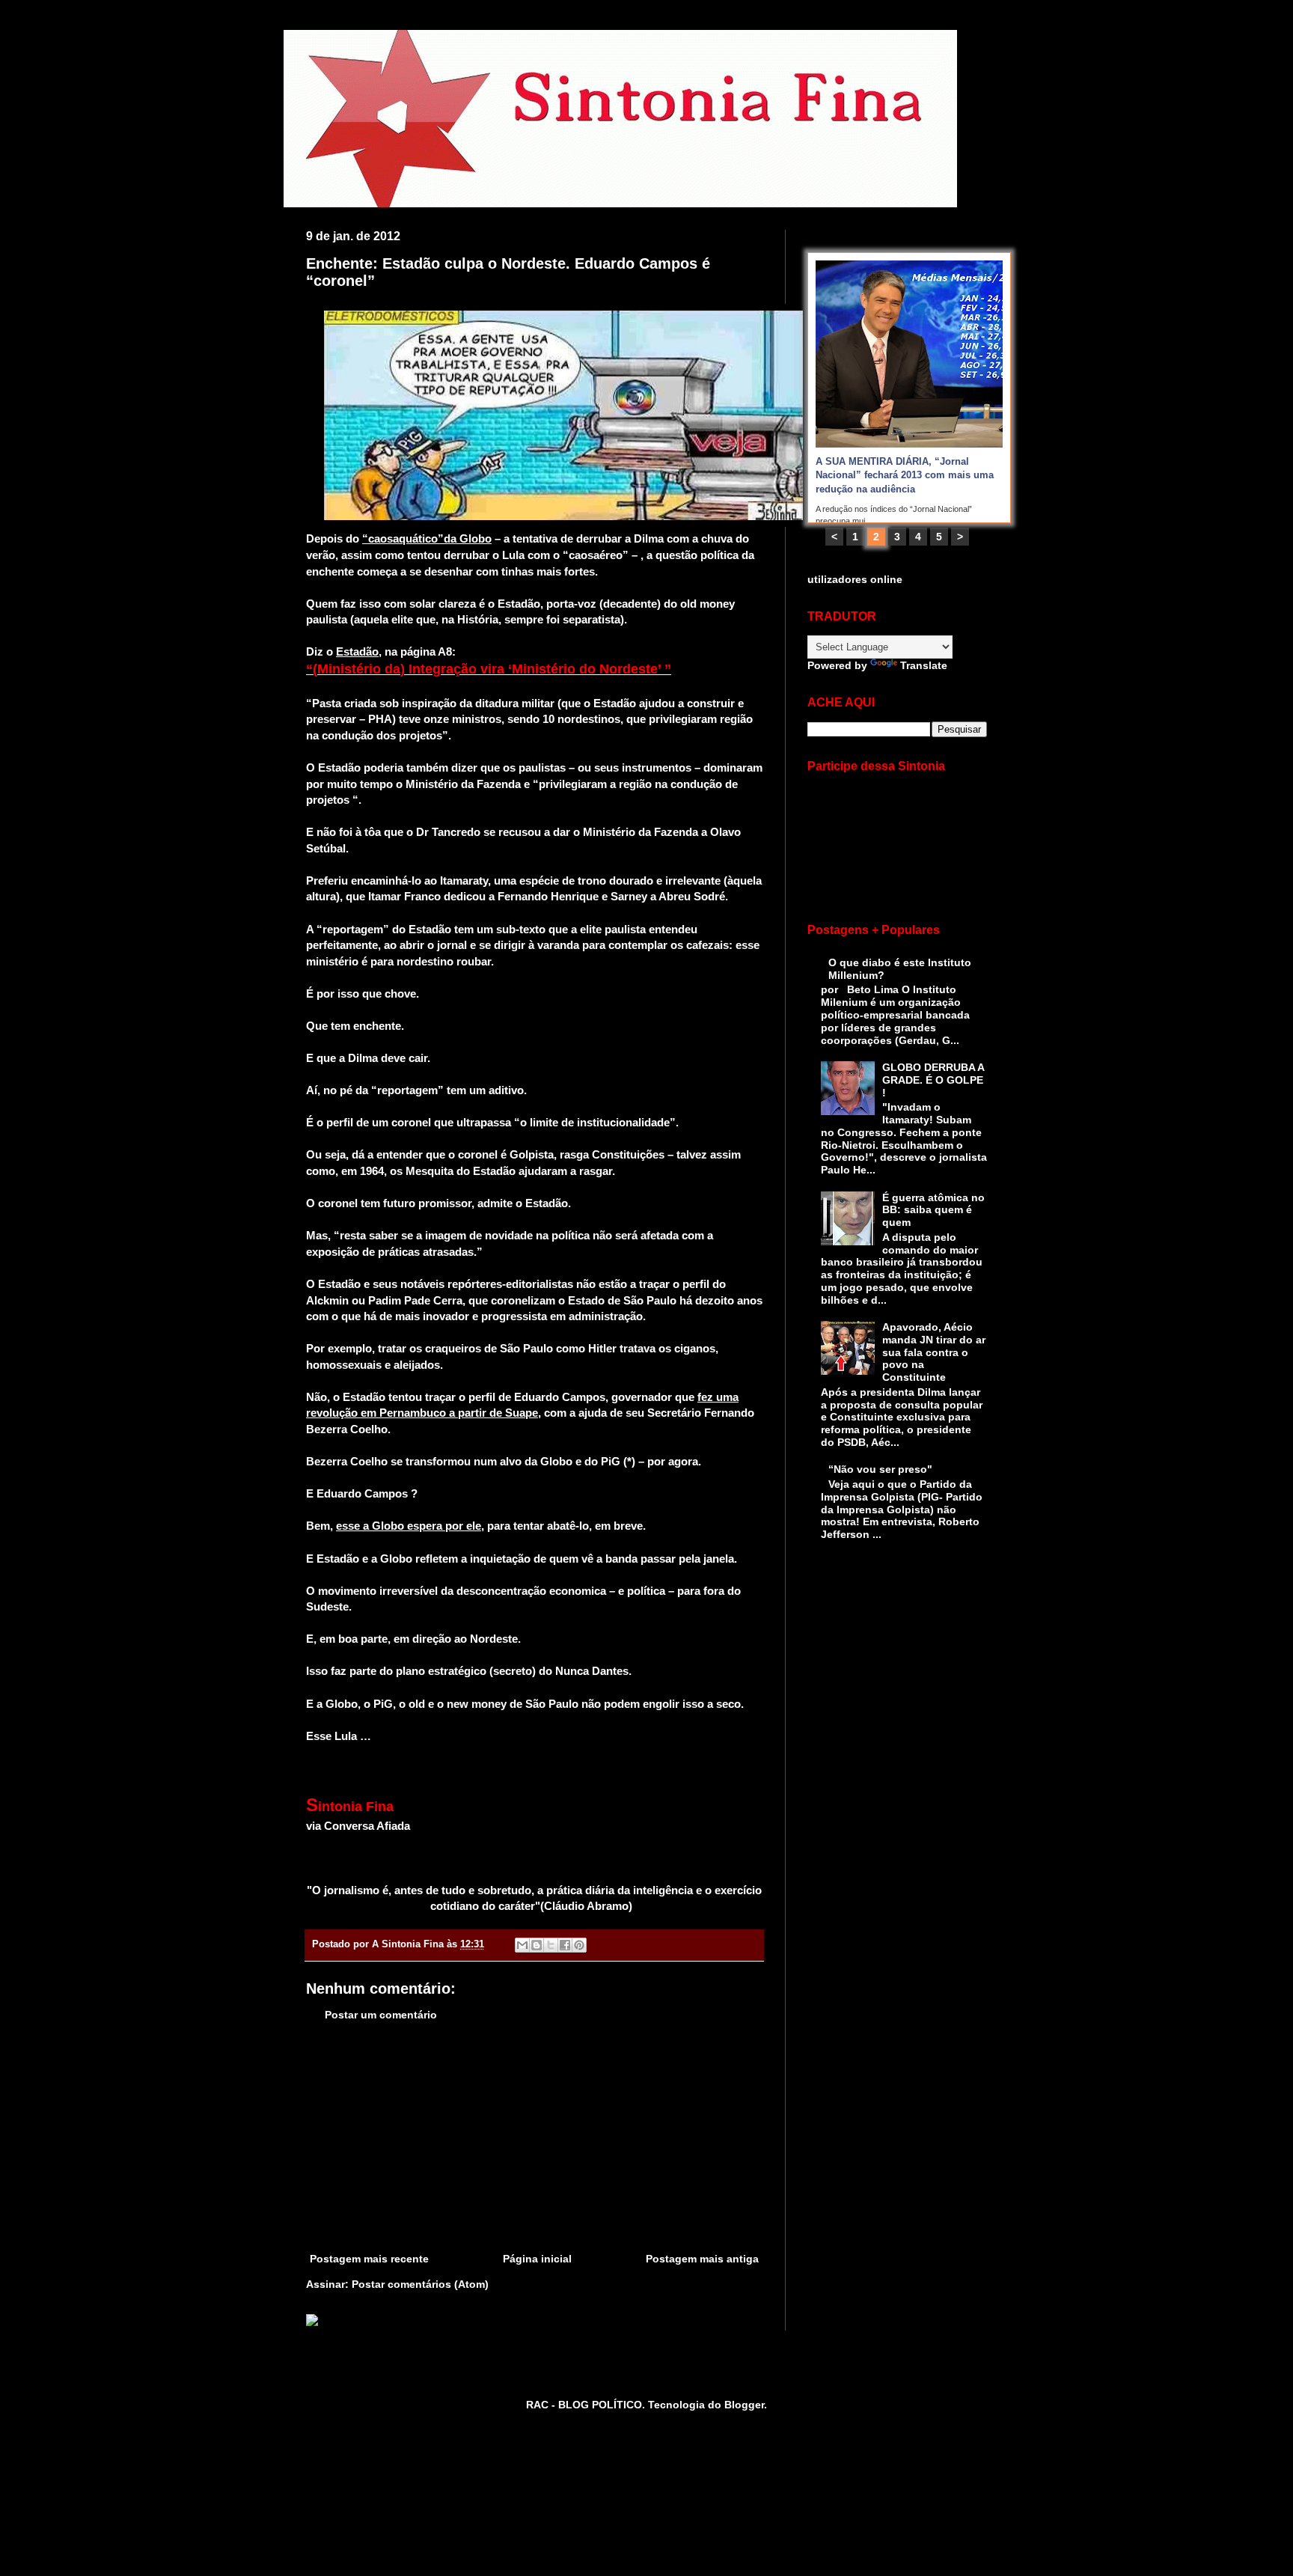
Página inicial (537, 2259)
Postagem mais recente (369, 2259)
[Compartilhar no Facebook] (565, 1945)
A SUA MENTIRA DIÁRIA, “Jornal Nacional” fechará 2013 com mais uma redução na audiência (905, 475)
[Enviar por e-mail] (522, 1945)
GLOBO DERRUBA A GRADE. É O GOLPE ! (933, 1080)
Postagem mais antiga (702, 2259)
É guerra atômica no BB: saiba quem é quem (933, 1210)
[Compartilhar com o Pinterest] (579, 1945)
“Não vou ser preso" (880, 1469)
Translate (924, 665)
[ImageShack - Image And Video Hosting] (312, 2322)
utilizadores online (855, 579)
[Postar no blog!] (537, 1945)
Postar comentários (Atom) (420, 2284)
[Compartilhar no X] (551, 1945)
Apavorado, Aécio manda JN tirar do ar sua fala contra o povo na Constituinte (934, 1352)
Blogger (744, 2405)
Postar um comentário (381, 2015)
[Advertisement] (534, 2137)
